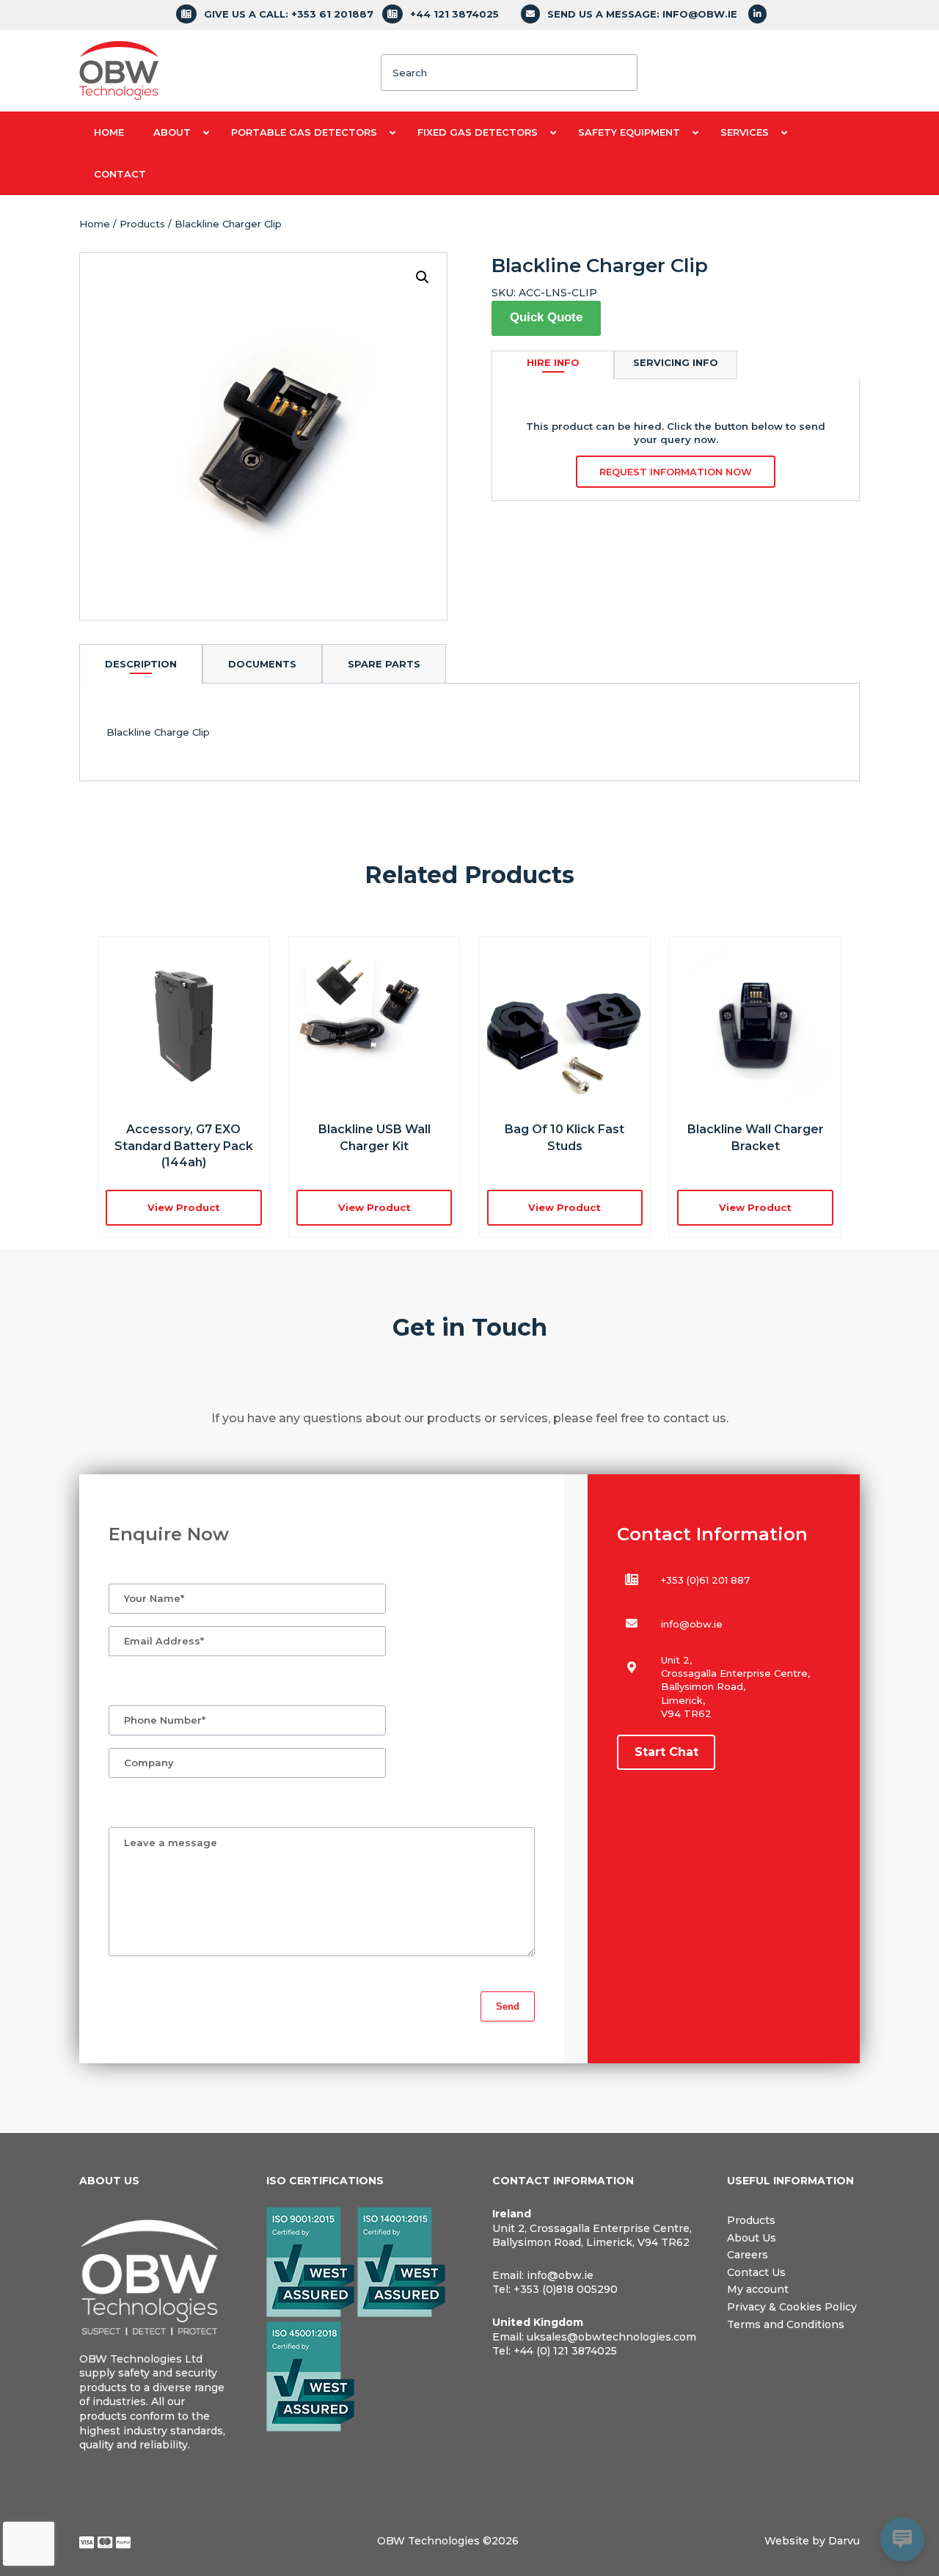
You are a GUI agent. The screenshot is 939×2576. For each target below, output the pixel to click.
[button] (423, 277)
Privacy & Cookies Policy (792, 2307)
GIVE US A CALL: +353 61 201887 (289, 14)
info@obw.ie (692, 1624)
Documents (262, 664)
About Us (752, 2238)
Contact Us (756, 2272)
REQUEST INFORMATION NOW (676, 472)
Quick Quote (546, 317)
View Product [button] (184, 1207)
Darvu (844, 2541)
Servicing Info (676, 362)
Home (95, 224)
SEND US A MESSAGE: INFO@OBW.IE (642, 14)
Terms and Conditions (786, 2324)
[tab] (141, 663)
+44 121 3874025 (454, 14)
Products (142, 224)
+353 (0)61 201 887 (705, 1580)
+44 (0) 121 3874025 (565, 2351)
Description (141, 664)
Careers (748, 2255)
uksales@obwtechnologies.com (611, 2337)
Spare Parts (384, 664)
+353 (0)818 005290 (566, 2289)
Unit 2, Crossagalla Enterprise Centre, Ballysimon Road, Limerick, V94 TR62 (592, 2236)
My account (758, 2289)
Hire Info (553, 362)
